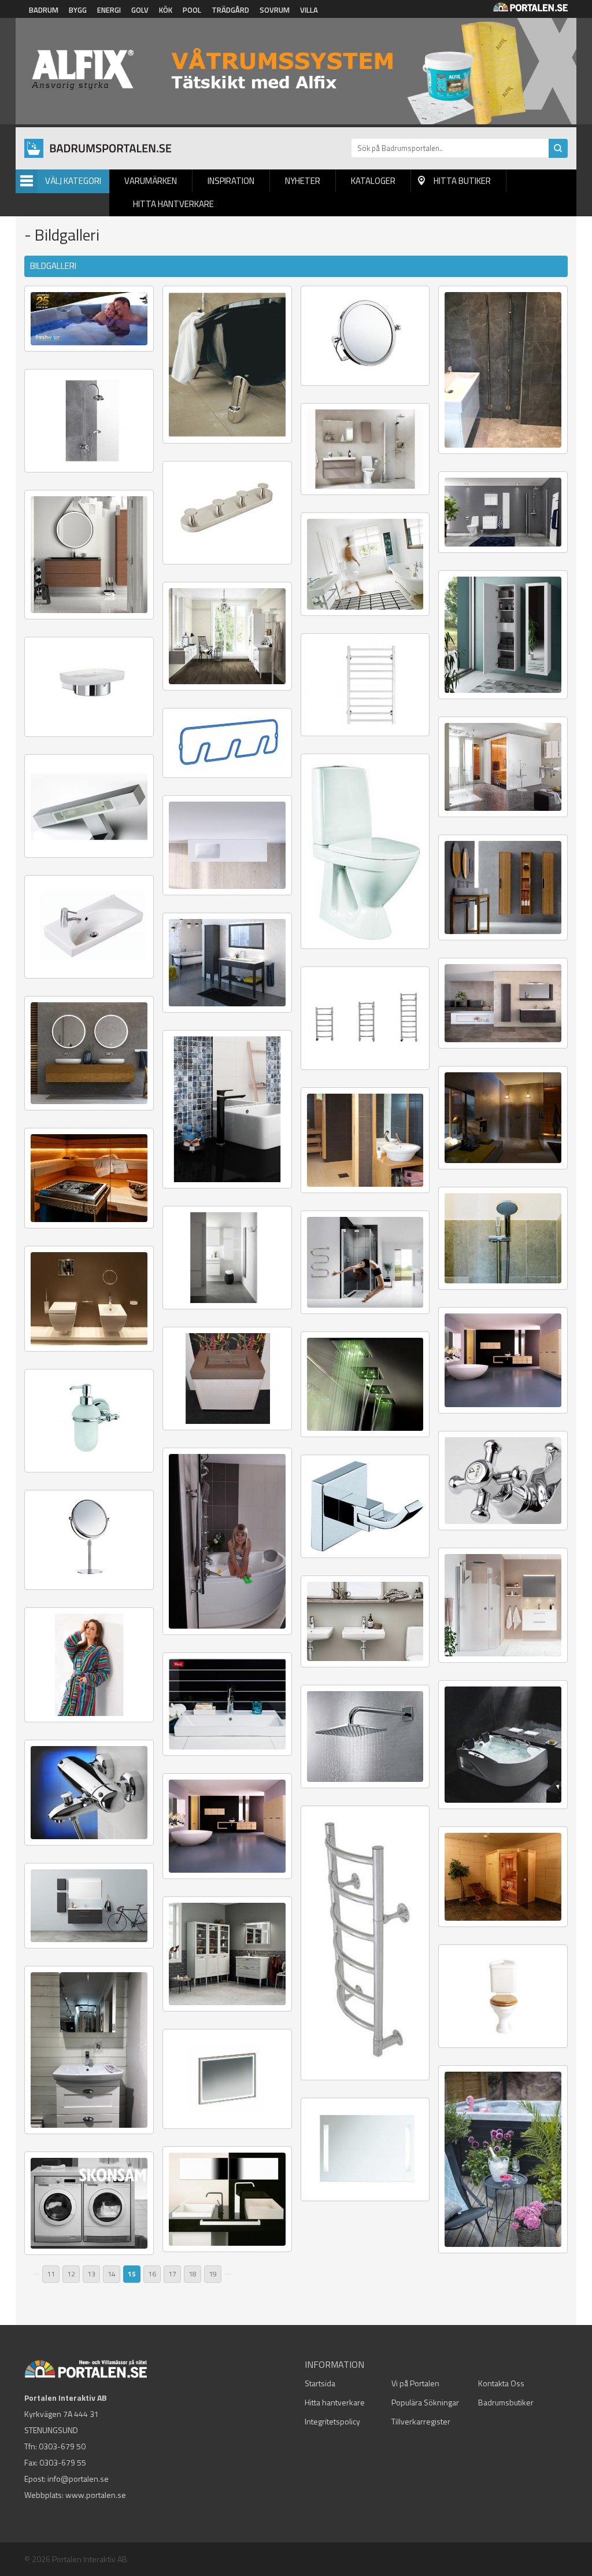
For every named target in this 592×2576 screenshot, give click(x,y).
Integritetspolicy (332, 2421)
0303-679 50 (62, 2446)
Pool (192, 10)
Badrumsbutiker (506, 2402)
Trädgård (230, 10)
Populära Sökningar (425, 2402)
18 (193, 2274)
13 (91, 2274)
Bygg (78, 10)
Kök (166, 10)
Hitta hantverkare (173, 204)
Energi (109, 10)
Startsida (320, 2383)
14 (112, 2274)
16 (152, 2274)
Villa (309, 10)
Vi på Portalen (415, 2383)
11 (51, 2274)
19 (213, 2274)
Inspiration (231, 181)
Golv (140, 10)
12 (71, 2274)
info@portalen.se (78, 2479)
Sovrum (275, 10)
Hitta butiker (462, 181)
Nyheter (303, 181)
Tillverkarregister (421, 2421)
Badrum (44, 10)
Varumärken (151, 181)
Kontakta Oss (501, 2383)
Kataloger (373, 181)
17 (172, 2274)
